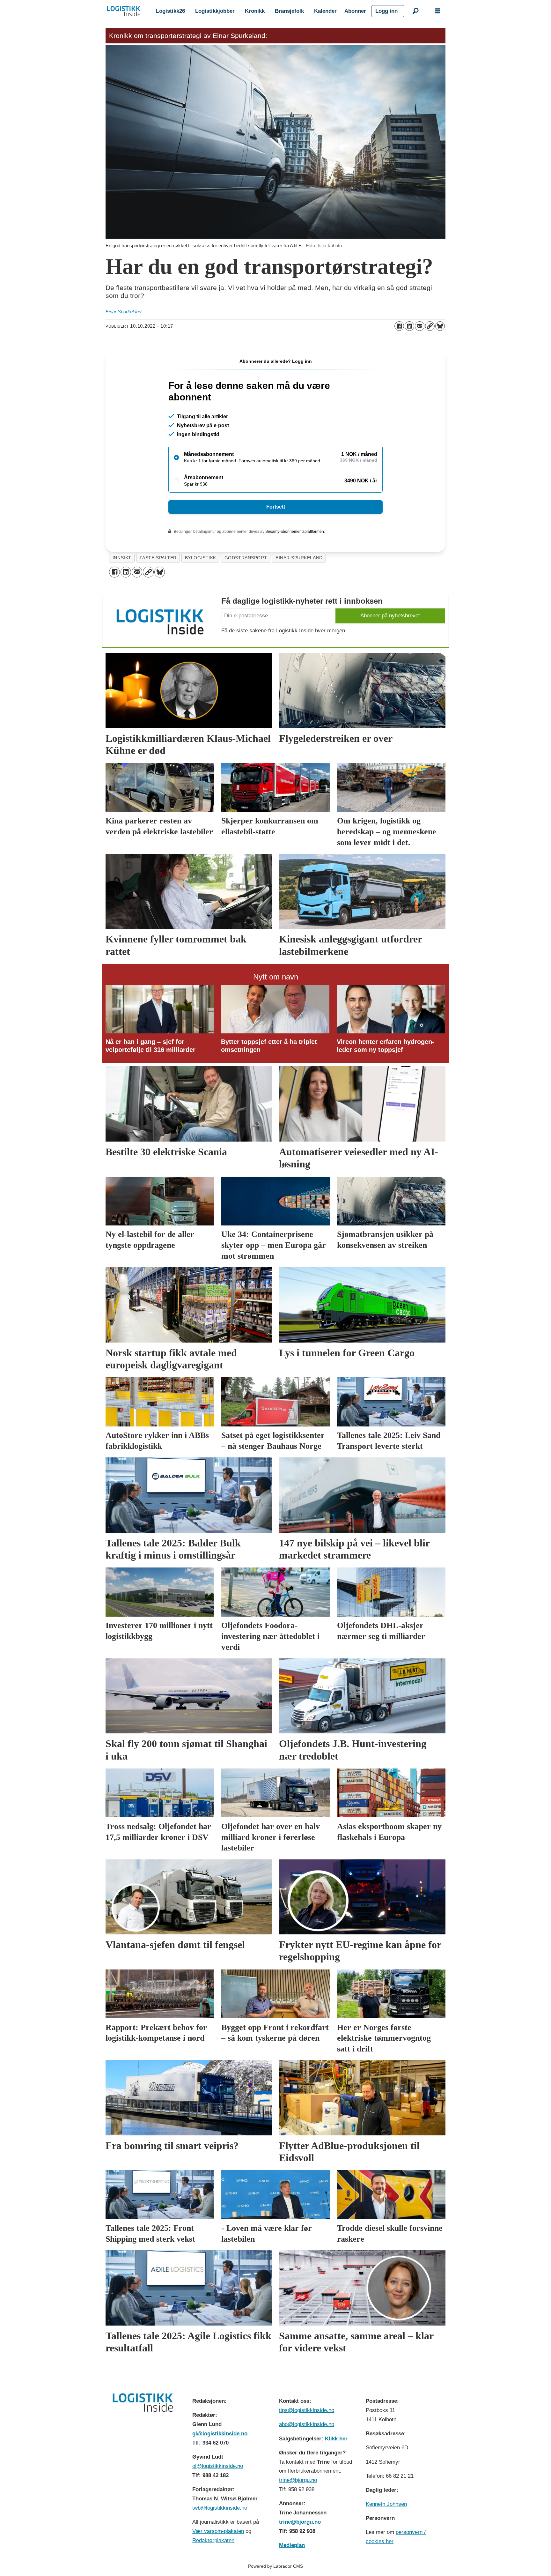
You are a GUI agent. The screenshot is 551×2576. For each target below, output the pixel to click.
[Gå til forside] (124, 11)
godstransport (246, 558)
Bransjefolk (289, 11)
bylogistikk (201, 558)
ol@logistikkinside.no (218, 2466)
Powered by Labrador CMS (275, 2566)
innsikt (122, 558)
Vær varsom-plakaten (218, 2531)
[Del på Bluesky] (440, 326)
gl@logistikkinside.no (220, 2434)
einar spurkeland (299, 558)
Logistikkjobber (215, 11)
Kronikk (255, 11)
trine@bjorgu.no (298, 2480)
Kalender (325, 11)
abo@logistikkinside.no (307, 2424)
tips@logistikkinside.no (307, 2410)
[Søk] (415, 11)
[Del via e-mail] (420, 326)
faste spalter (158, 558)
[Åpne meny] (438, 11)
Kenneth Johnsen (386, 2504)
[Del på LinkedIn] (409, 326)
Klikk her (336, 2439)
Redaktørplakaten (213, 2540)
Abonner (355, 11)
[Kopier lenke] (430, 326)
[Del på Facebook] (399, 326)
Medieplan (292, 2545)
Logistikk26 (170, 11)
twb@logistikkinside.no (220, 2508)
